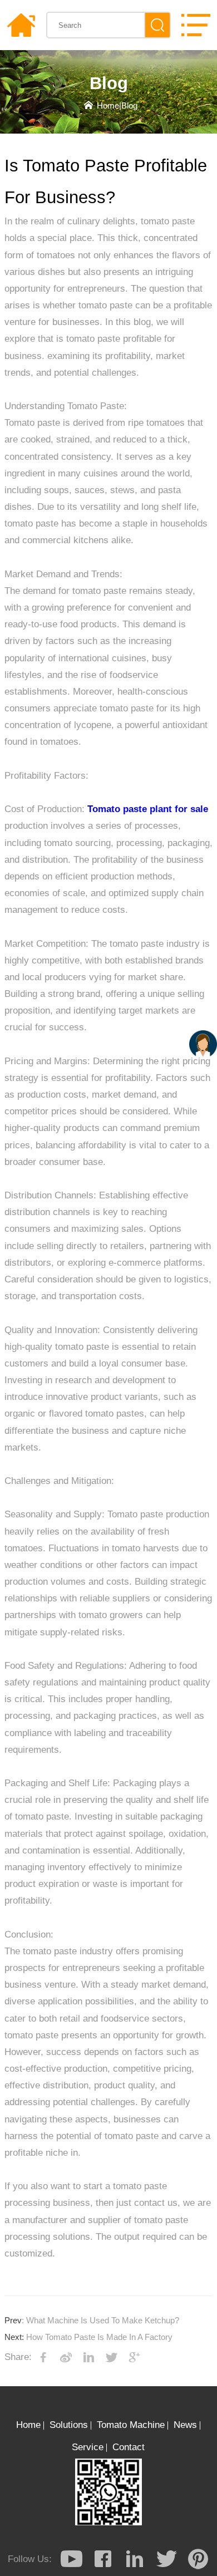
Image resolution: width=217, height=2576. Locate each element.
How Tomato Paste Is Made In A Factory (88, 2337)
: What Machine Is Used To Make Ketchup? (92, 2321)
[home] (21, 25)
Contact (129, 2447)
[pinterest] (198, 2559)
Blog (129, 106)
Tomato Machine (131, 2425)
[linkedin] (135, 2559)
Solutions (69, 2425)
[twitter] (166, 2559)
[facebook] (103, 2559)
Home (108, 106)
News (185, 2425)
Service (88, 2447)
